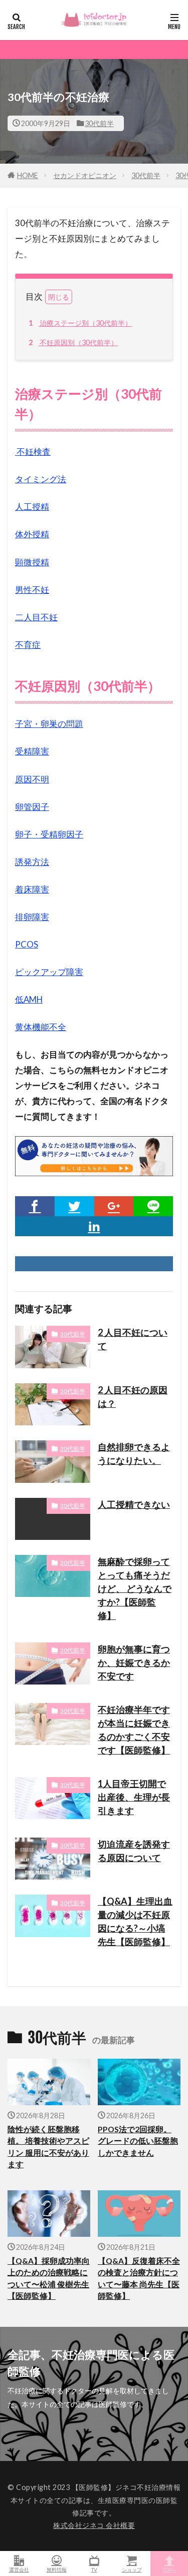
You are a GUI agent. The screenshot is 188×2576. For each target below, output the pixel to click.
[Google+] (114, 1206)
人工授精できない (134, 1504)
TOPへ (169, 2569)
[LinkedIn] (94, 1226)
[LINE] (153, 1206)
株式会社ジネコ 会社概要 (94, 2525)
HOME (28, 175)
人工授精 (32, 507)
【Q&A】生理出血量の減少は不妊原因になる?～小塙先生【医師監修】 (135, 1921)
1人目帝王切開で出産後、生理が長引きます (134, 1797)
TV (94, 2569)
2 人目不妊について (133, 1339)
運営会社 (19, 2569)
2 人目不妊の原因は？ (133, 1397)
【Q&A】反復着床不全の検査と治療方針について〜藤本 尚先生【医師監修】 (139, 2278)
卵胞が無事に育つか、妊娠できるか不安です (134, 1662)
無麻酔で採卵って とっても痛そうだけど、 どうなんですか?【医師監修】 (135, 1588)
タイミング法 (41, 479)
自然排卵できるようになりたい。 (134, 1454)
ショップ (132, 2569)
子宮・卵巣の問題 (49, 724)
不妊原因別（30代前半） (73, 342)
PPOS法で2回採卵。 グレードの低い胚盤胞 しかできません (138, 2141)
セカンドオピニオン (85, 175)
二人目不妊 (36, 617)
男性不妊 (32, 590)
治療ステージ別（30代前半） (80, 323)
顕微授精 (32, 562)
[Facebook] (35, 1206)
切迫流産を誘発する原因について (134, 1851)
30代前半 (99, 123)
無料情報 (57, 2569)
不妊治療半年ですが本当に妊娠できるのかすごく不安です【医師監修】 (134, 1730)
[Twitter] (74, 1206)
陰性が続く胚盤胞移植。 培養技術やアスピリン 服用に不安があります (48, 2147)
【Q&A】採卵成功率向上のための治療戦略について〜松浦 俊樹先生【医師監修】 (49, 2278)
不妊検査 (33, 452)
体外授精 (32, 534)
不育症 (28, 645)
